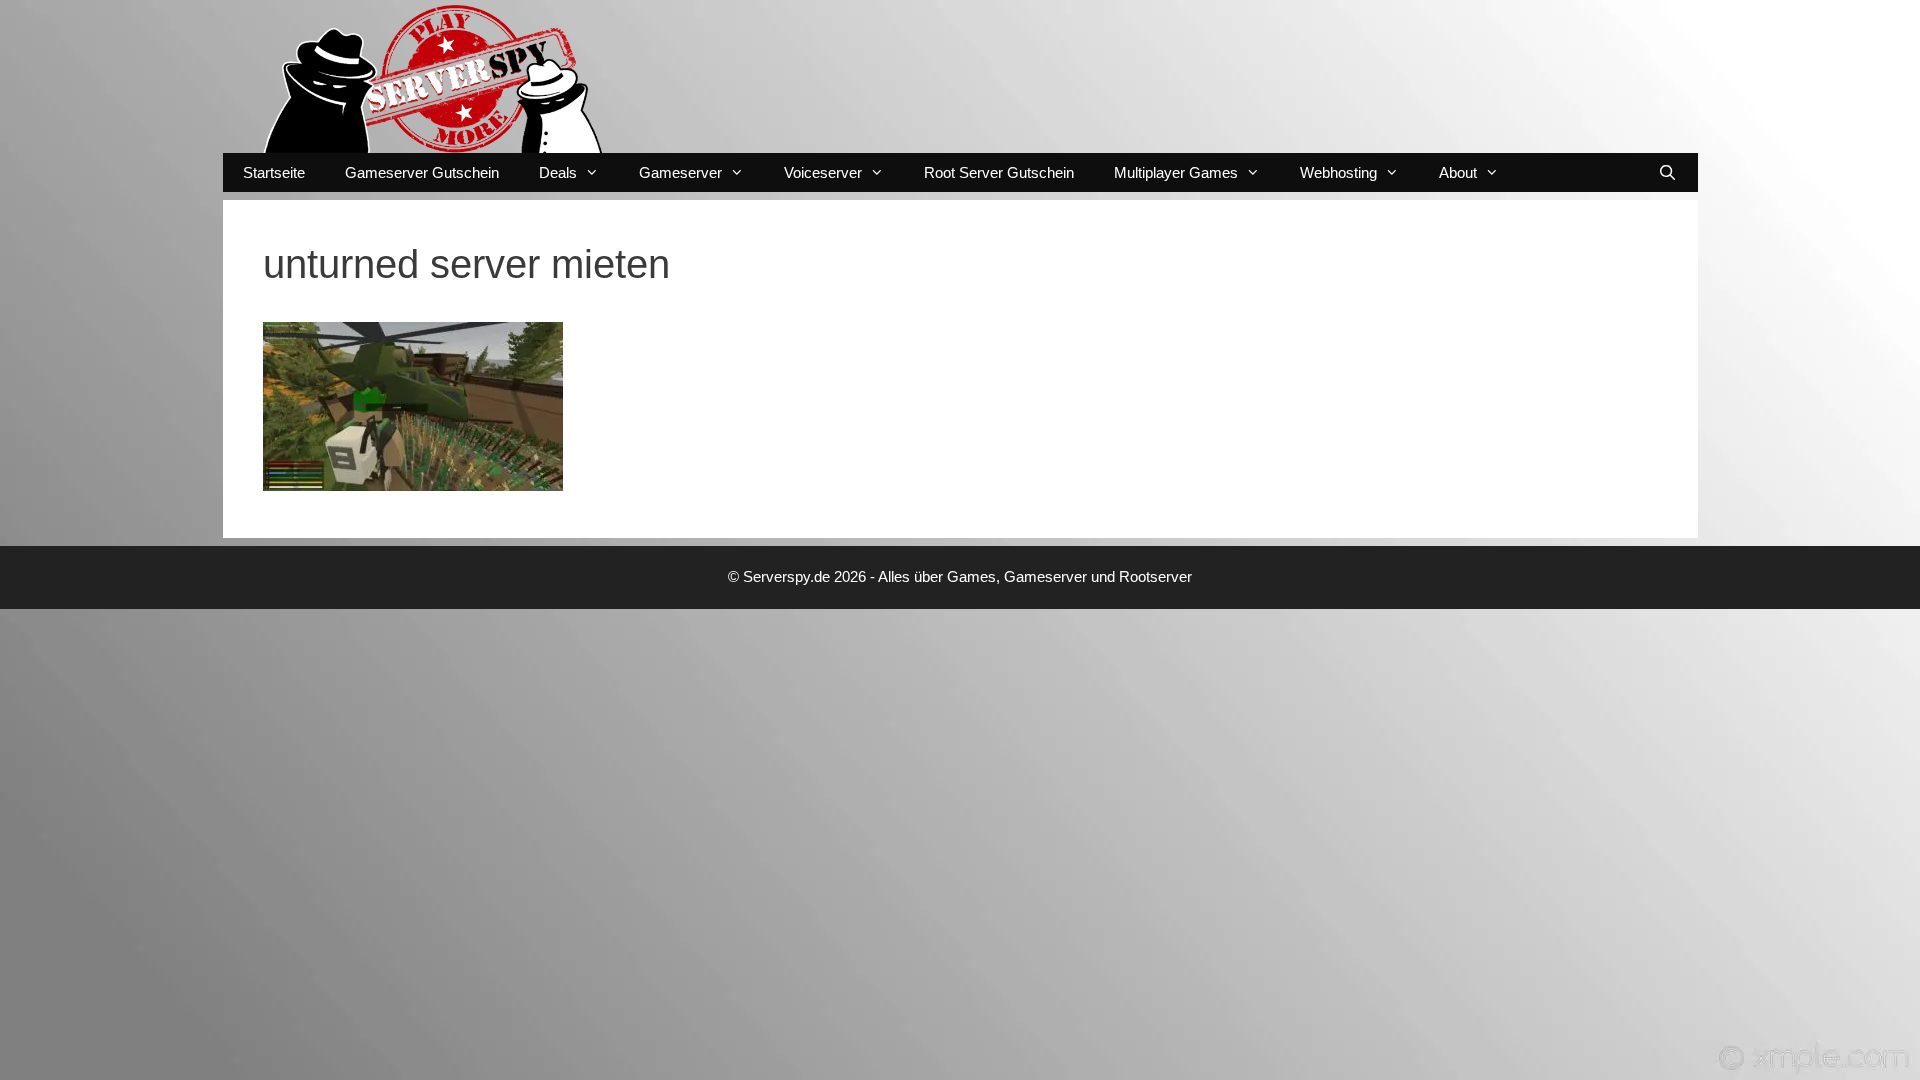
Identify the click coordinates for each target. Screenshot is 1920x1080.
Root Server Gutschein (999, 172)
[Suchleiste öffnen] (1667, 172)
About (1458, 172)
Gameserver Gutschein (422, 172)
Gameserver (680, 172)
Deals (558, 172)
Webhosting (1338, 172)
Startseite (274, 172)
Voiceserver (823, 172)
